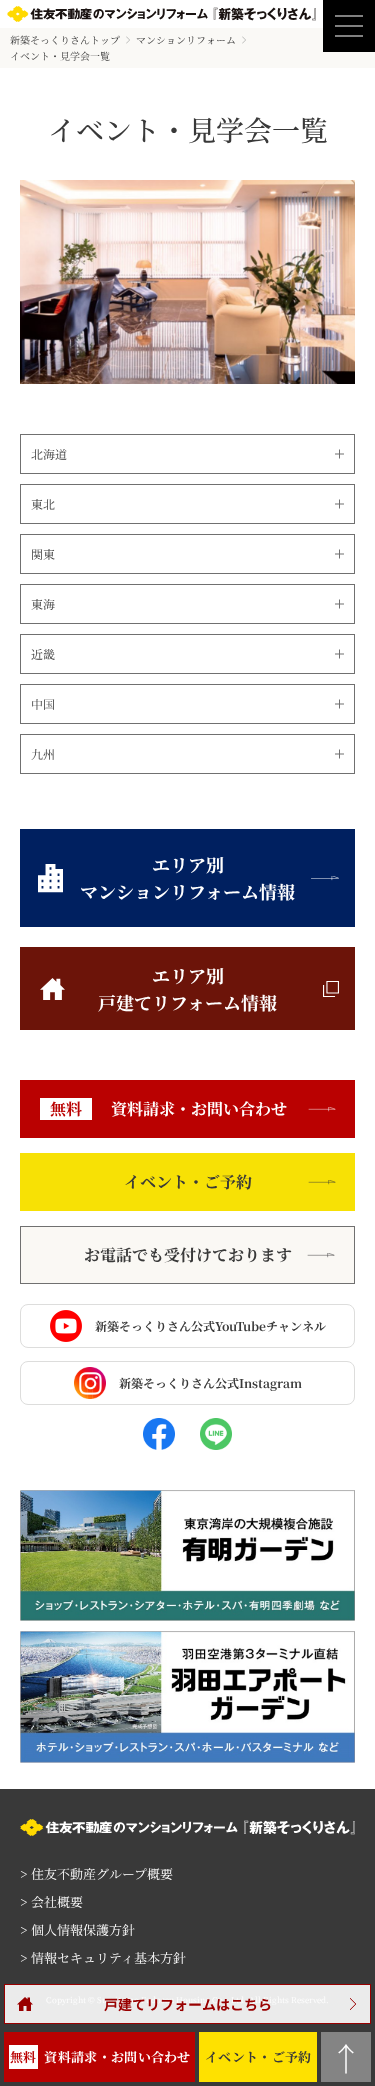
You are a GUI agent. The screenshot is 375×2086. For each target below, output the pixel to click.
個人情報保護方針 (77, 1929)
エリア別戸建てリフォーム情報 (187, 988)
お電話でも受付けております (188, 1254)
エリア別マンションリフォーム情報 (187, 877)
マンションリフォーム (186, 40)
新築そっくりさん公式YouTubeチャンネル (210, 1325)
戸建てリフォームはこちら (188, 2004)
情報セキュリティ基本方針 (103, 1957)
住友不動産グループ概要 (96, 1873)
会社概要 (51, 1901)
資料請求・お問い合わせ (168, 1108)
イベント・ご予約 (188, 1181)
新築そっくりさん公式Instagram (210, 1382)
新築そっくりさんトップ (65, 40)
